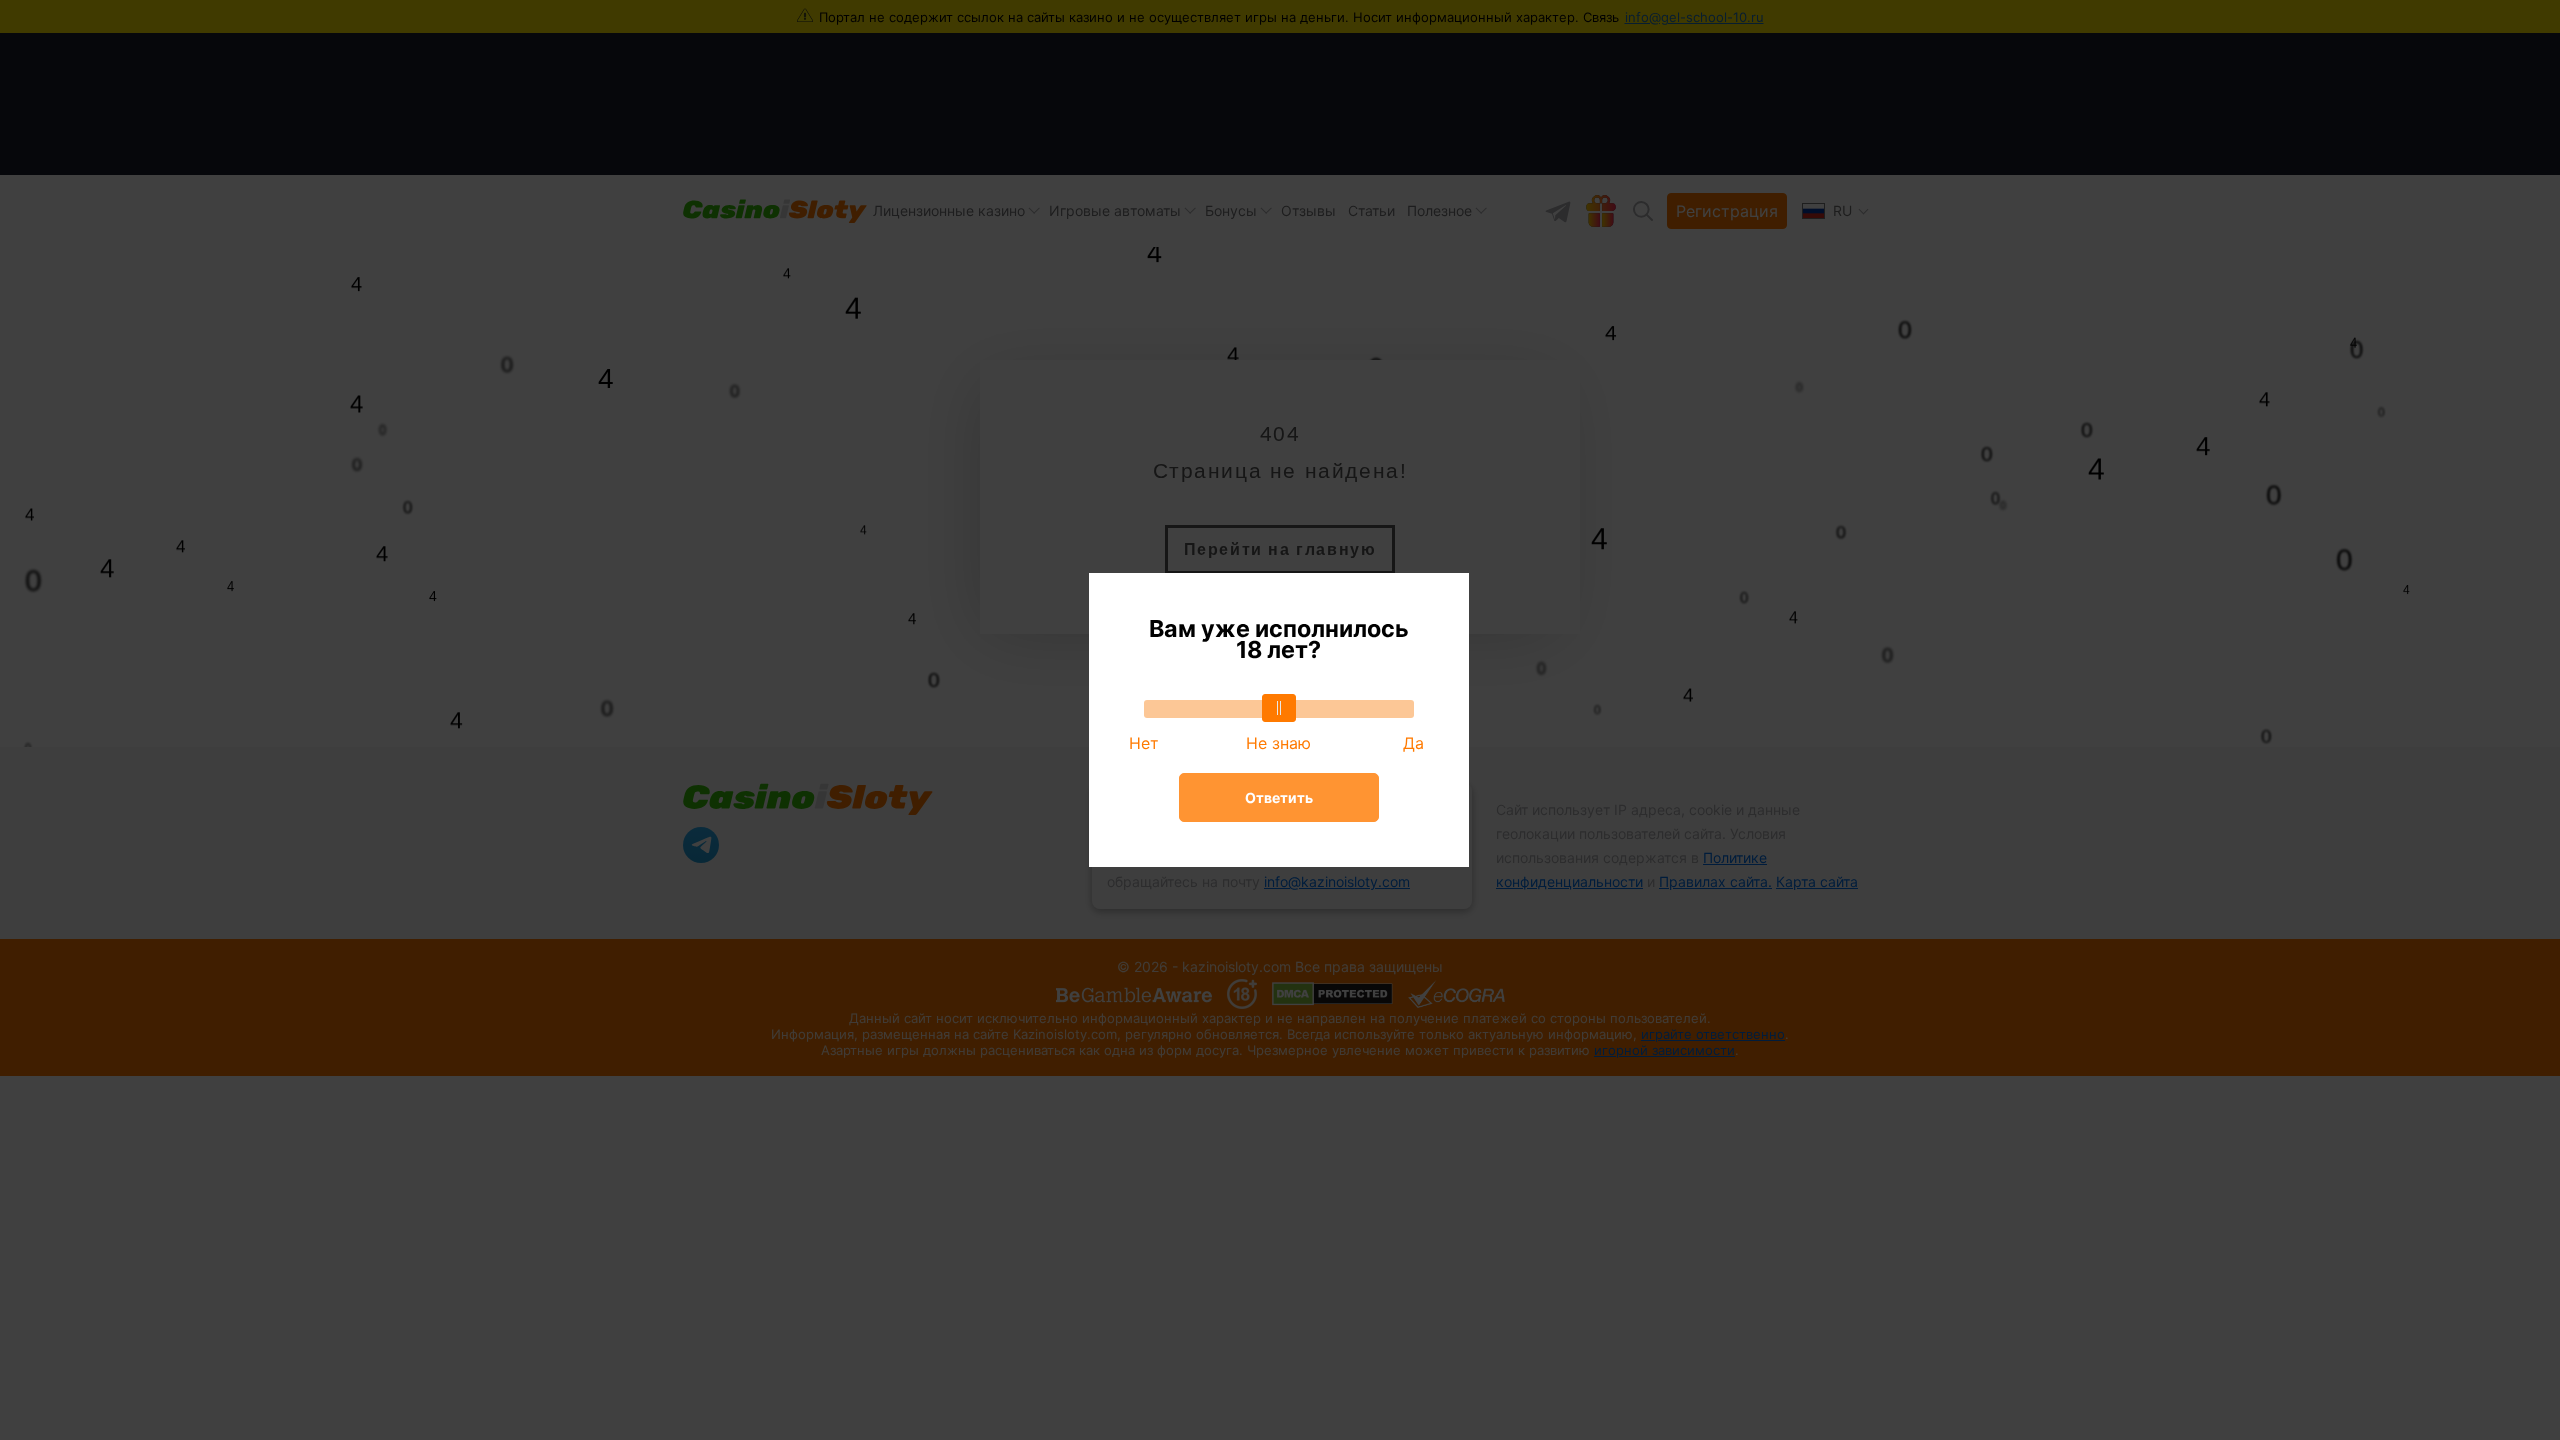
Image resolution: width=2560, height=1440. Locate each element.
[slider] (1279, 708)
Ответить (1279, 797)
